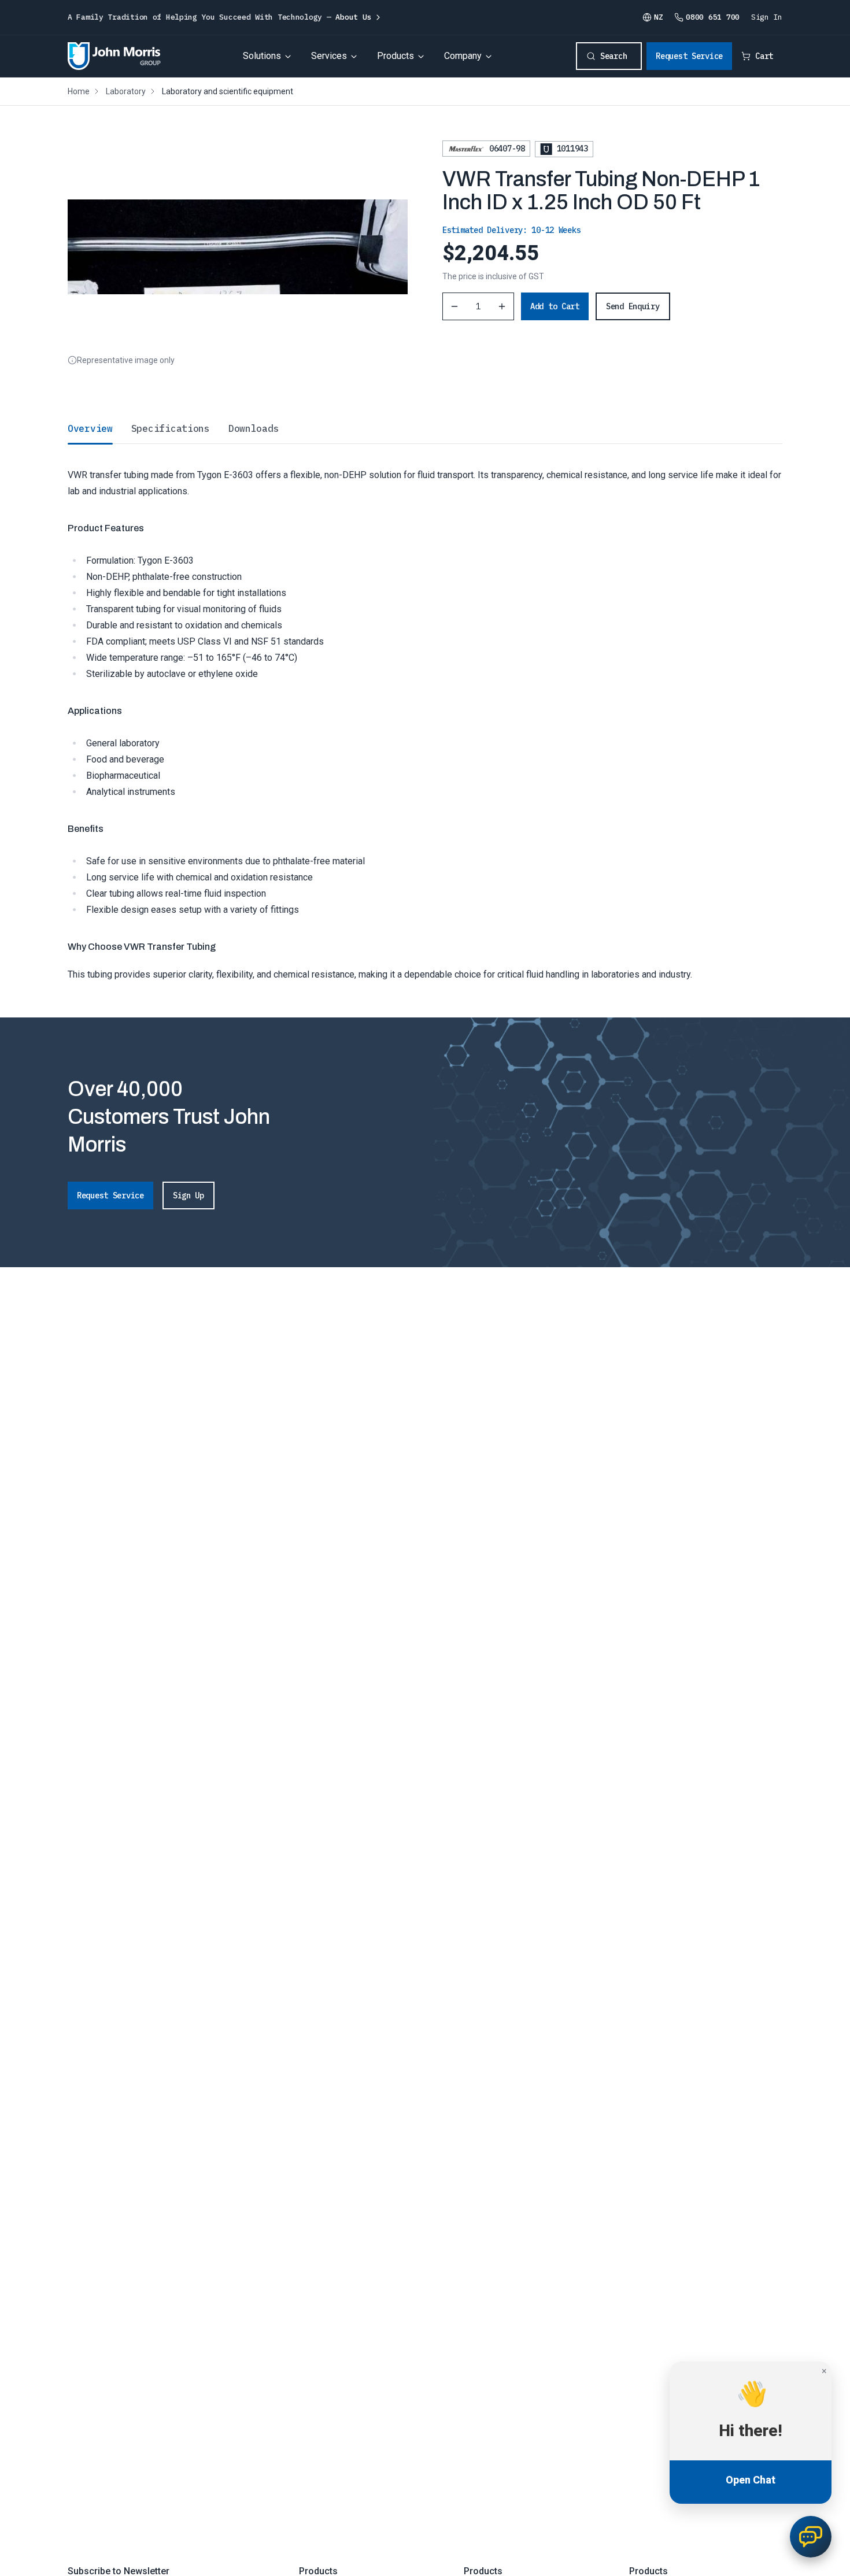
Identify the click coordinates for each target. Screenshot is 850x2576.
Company (463, 56)
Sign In (767, 17)
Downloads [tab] (254, 428)
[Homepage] (114, 56)
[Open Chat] (811, 2537)
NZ (658, 17)
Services (329, 56)
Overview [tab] (90, 428)
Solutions (262, 56)
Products (396, 56)
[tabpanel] (425, 713)
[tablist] (425, 428)
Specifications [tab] (171, 428)
